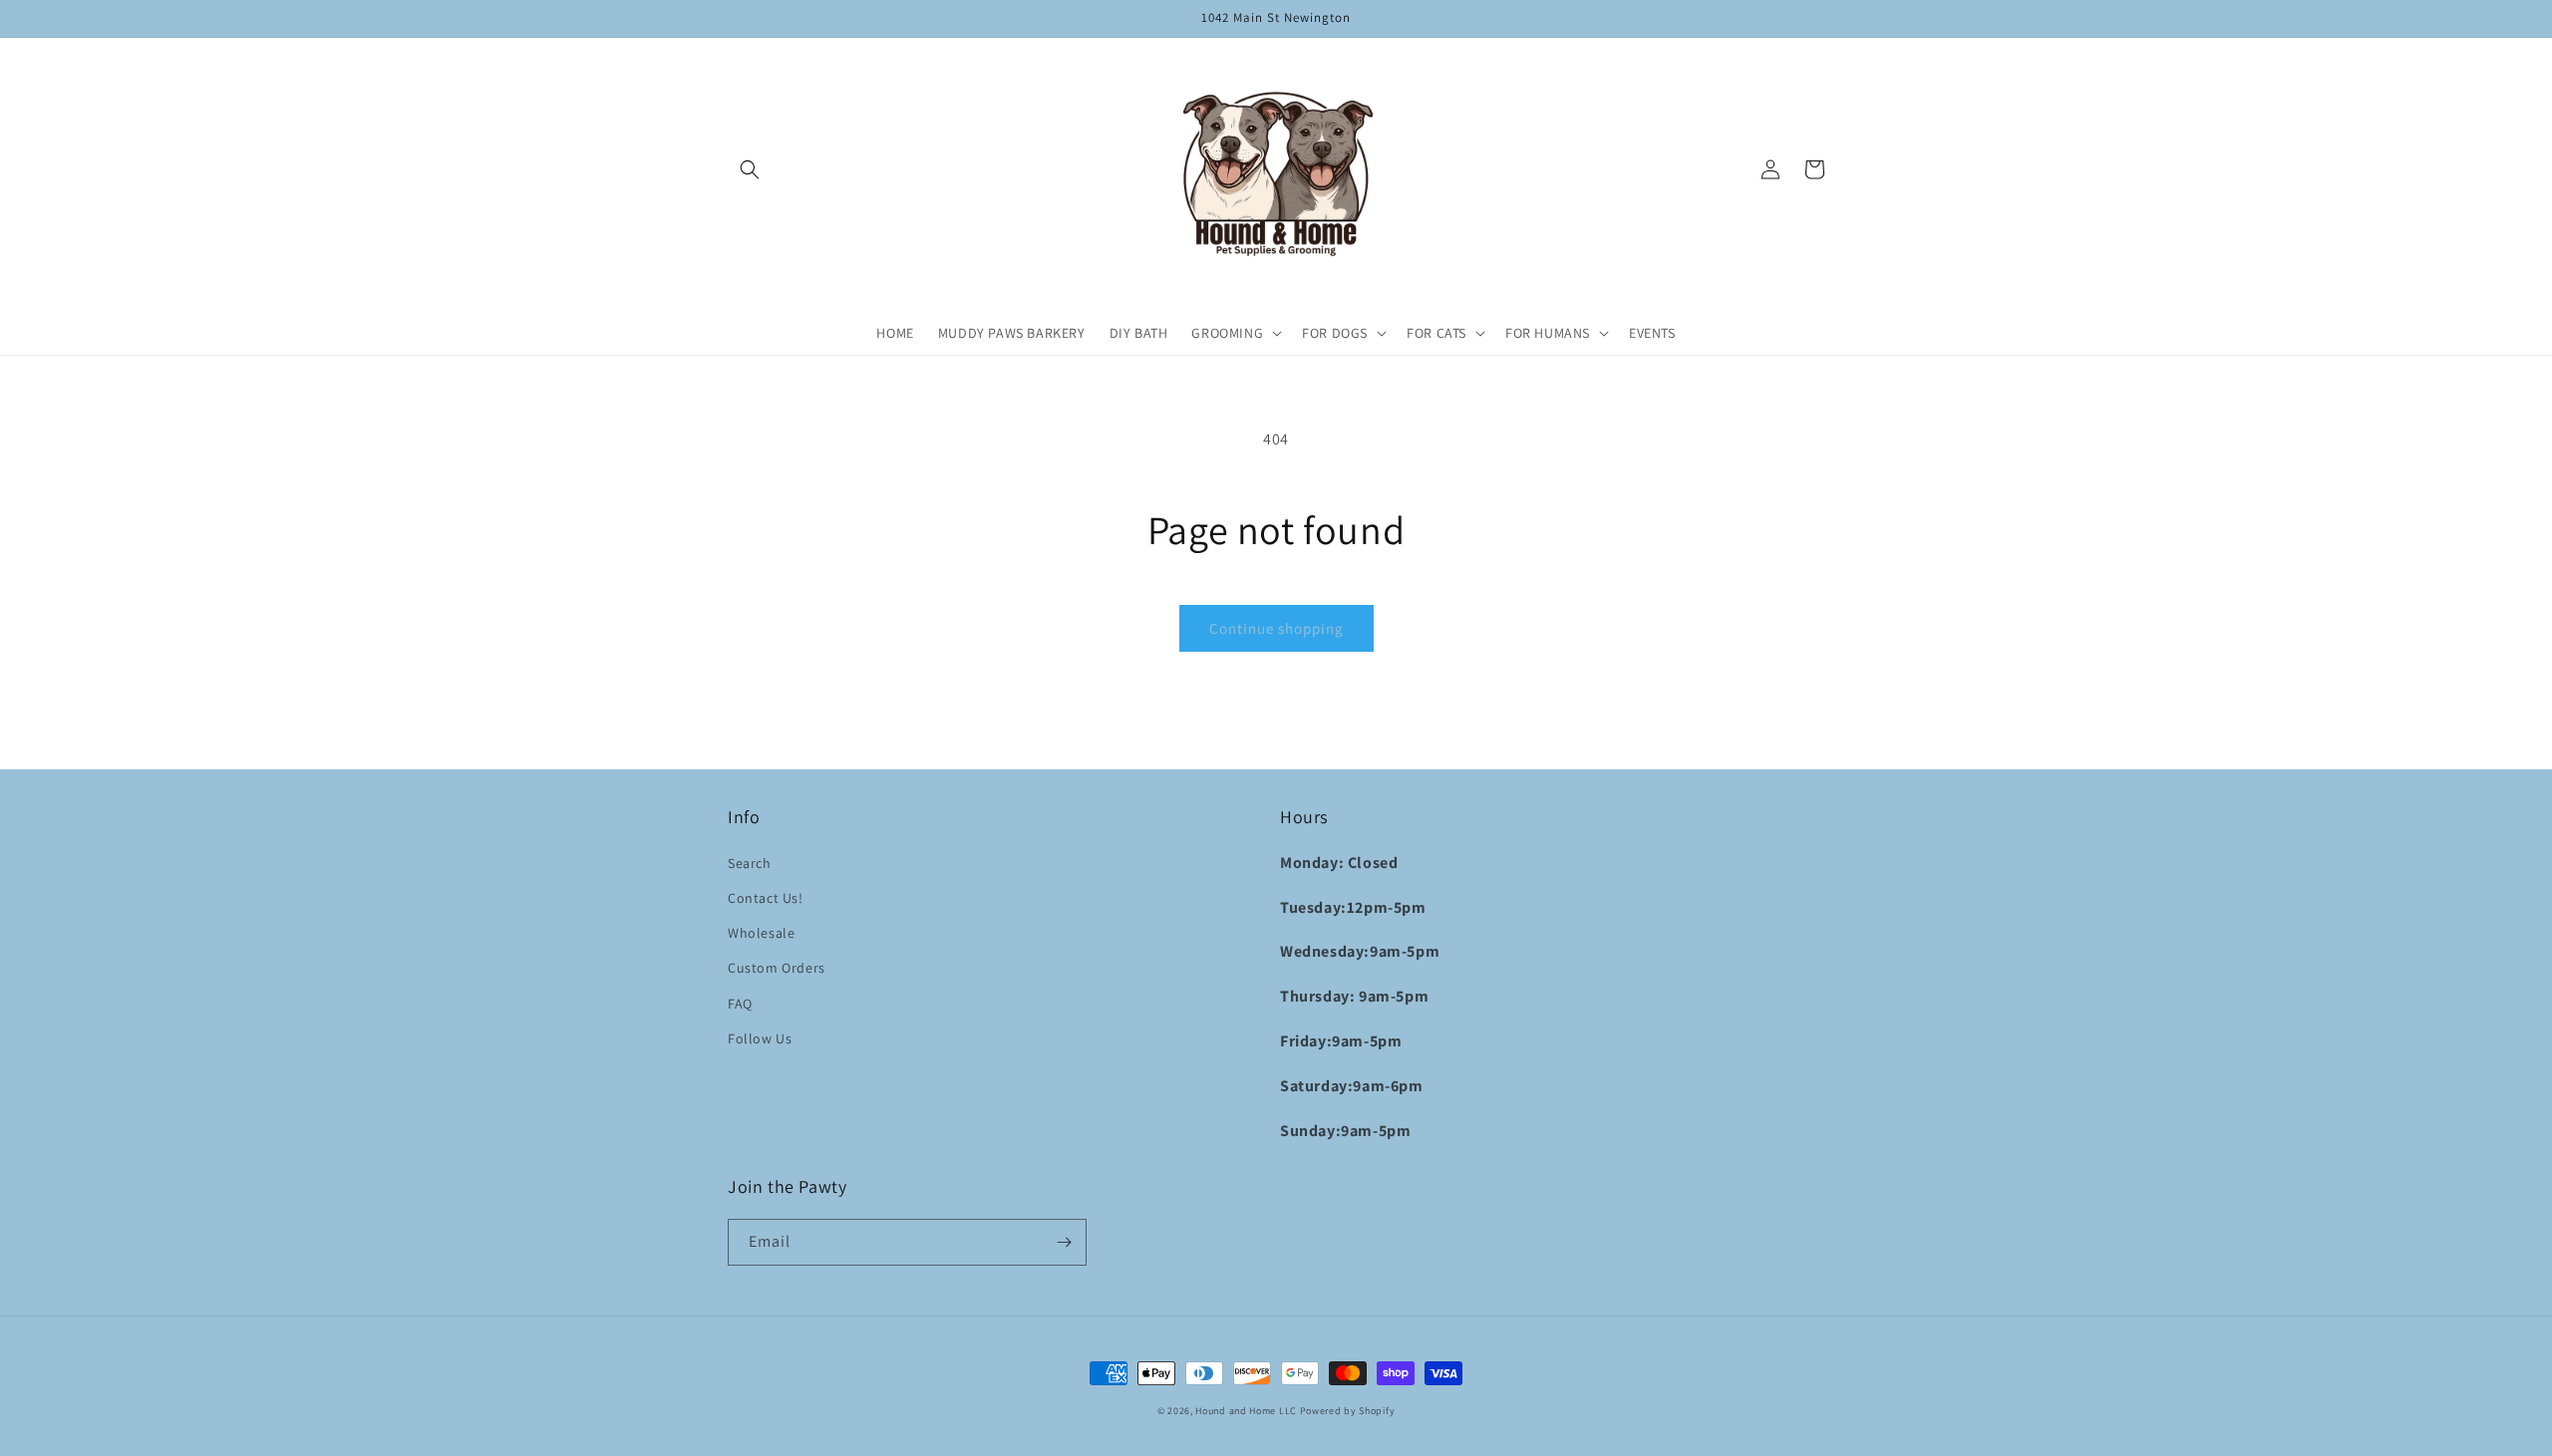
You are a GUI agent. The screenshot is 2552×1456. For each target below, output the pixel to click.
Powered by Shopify (1348, 1411)
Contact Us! (766, 898)
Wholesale (761, 933)
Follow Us (760, 1038)
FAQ (740, 1004)
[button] (750, 169)
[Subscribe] (1064, 1242)
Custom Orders (777, 968)
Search (750, 863)
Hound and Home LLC (1246, 1411)
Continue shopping (1276, 628)
